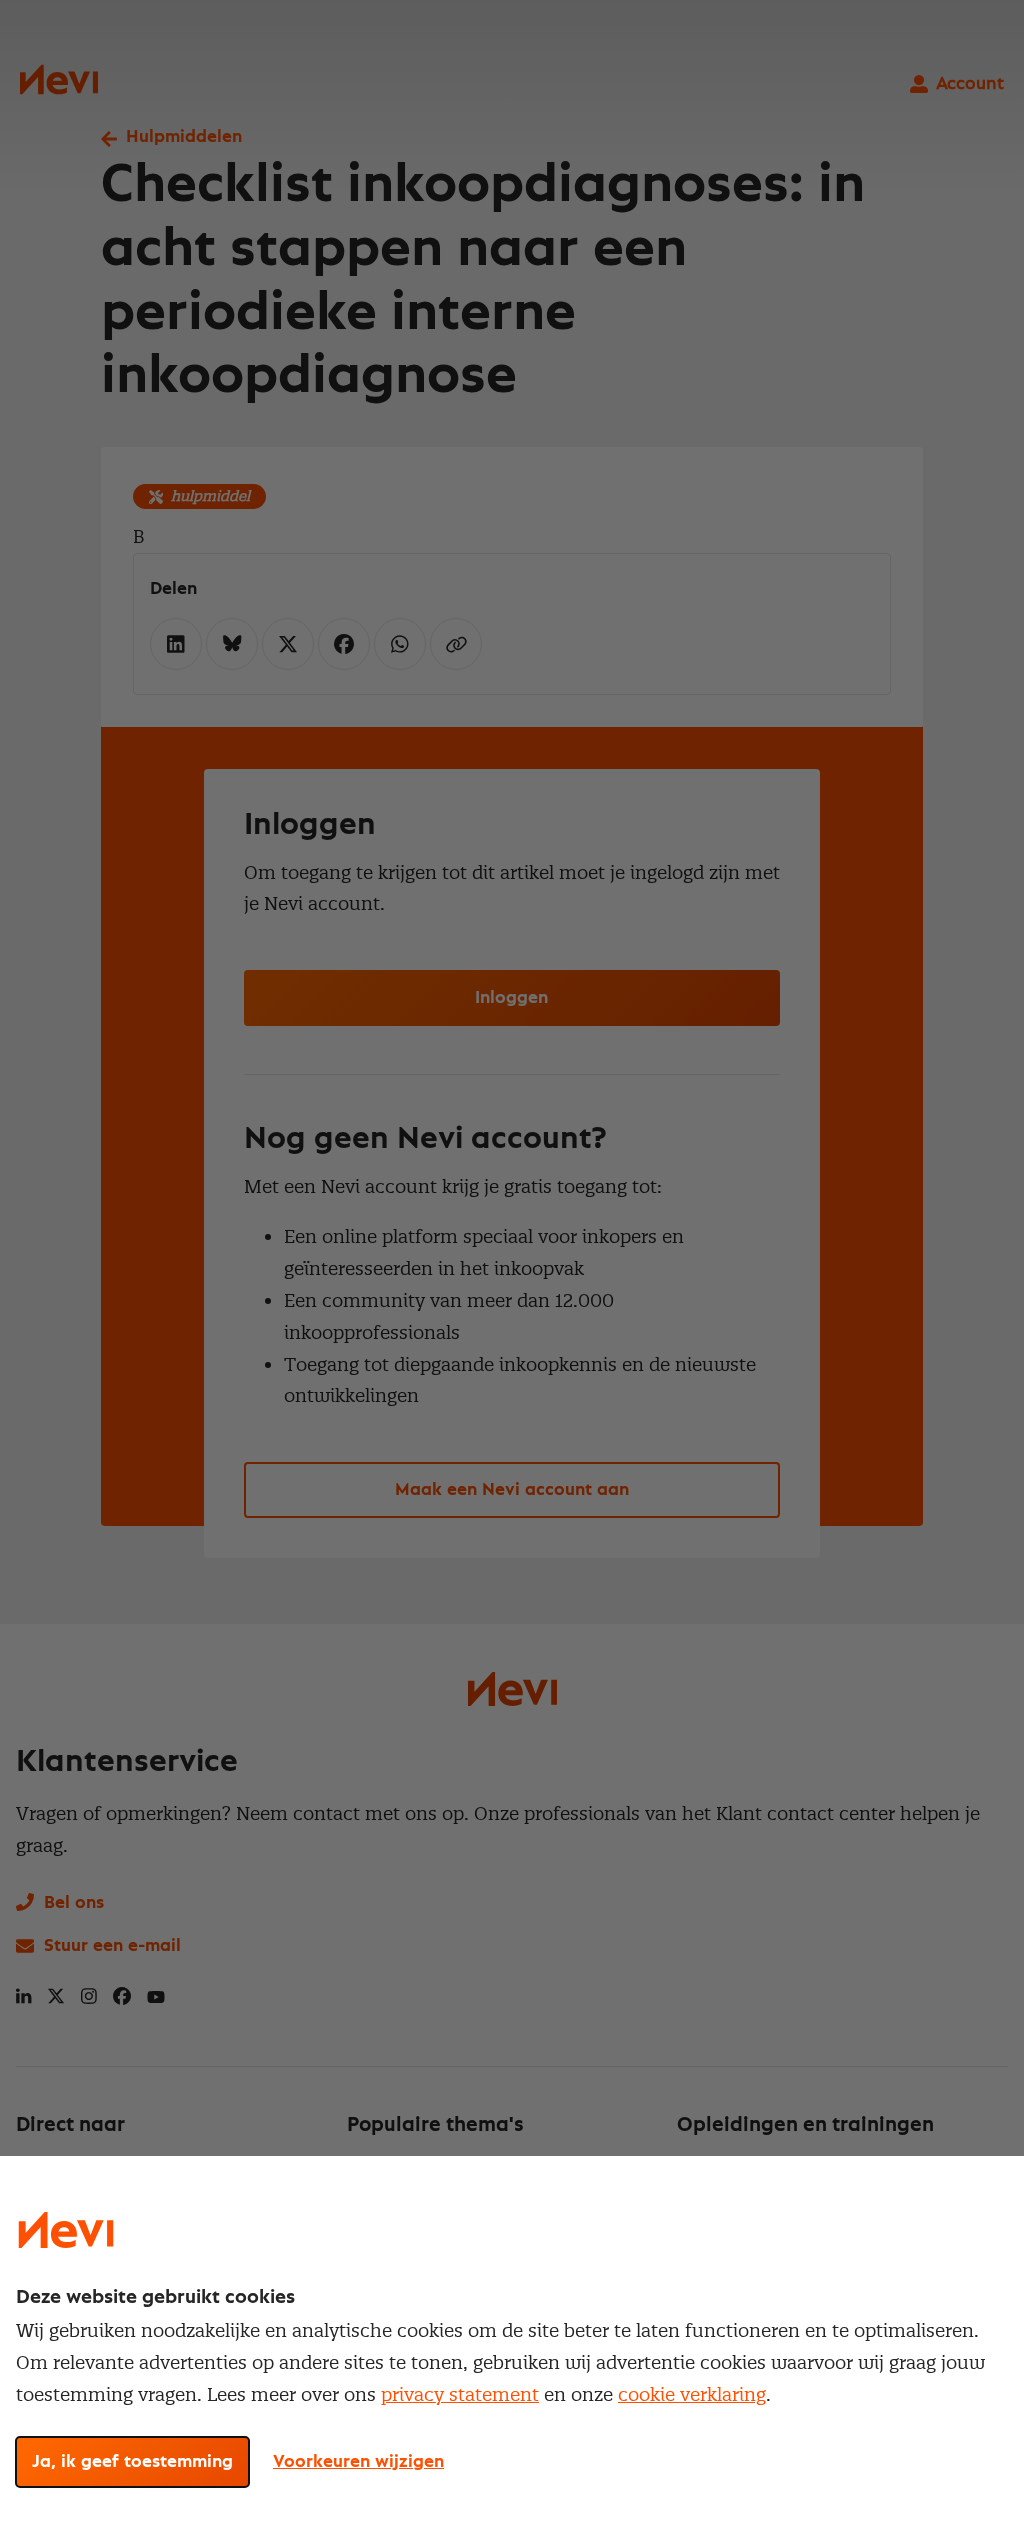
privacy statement (460, 2394)
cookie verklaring (692, 2394)
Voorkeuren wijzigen (358, 2462)
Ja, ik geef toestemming (132, 2462)
